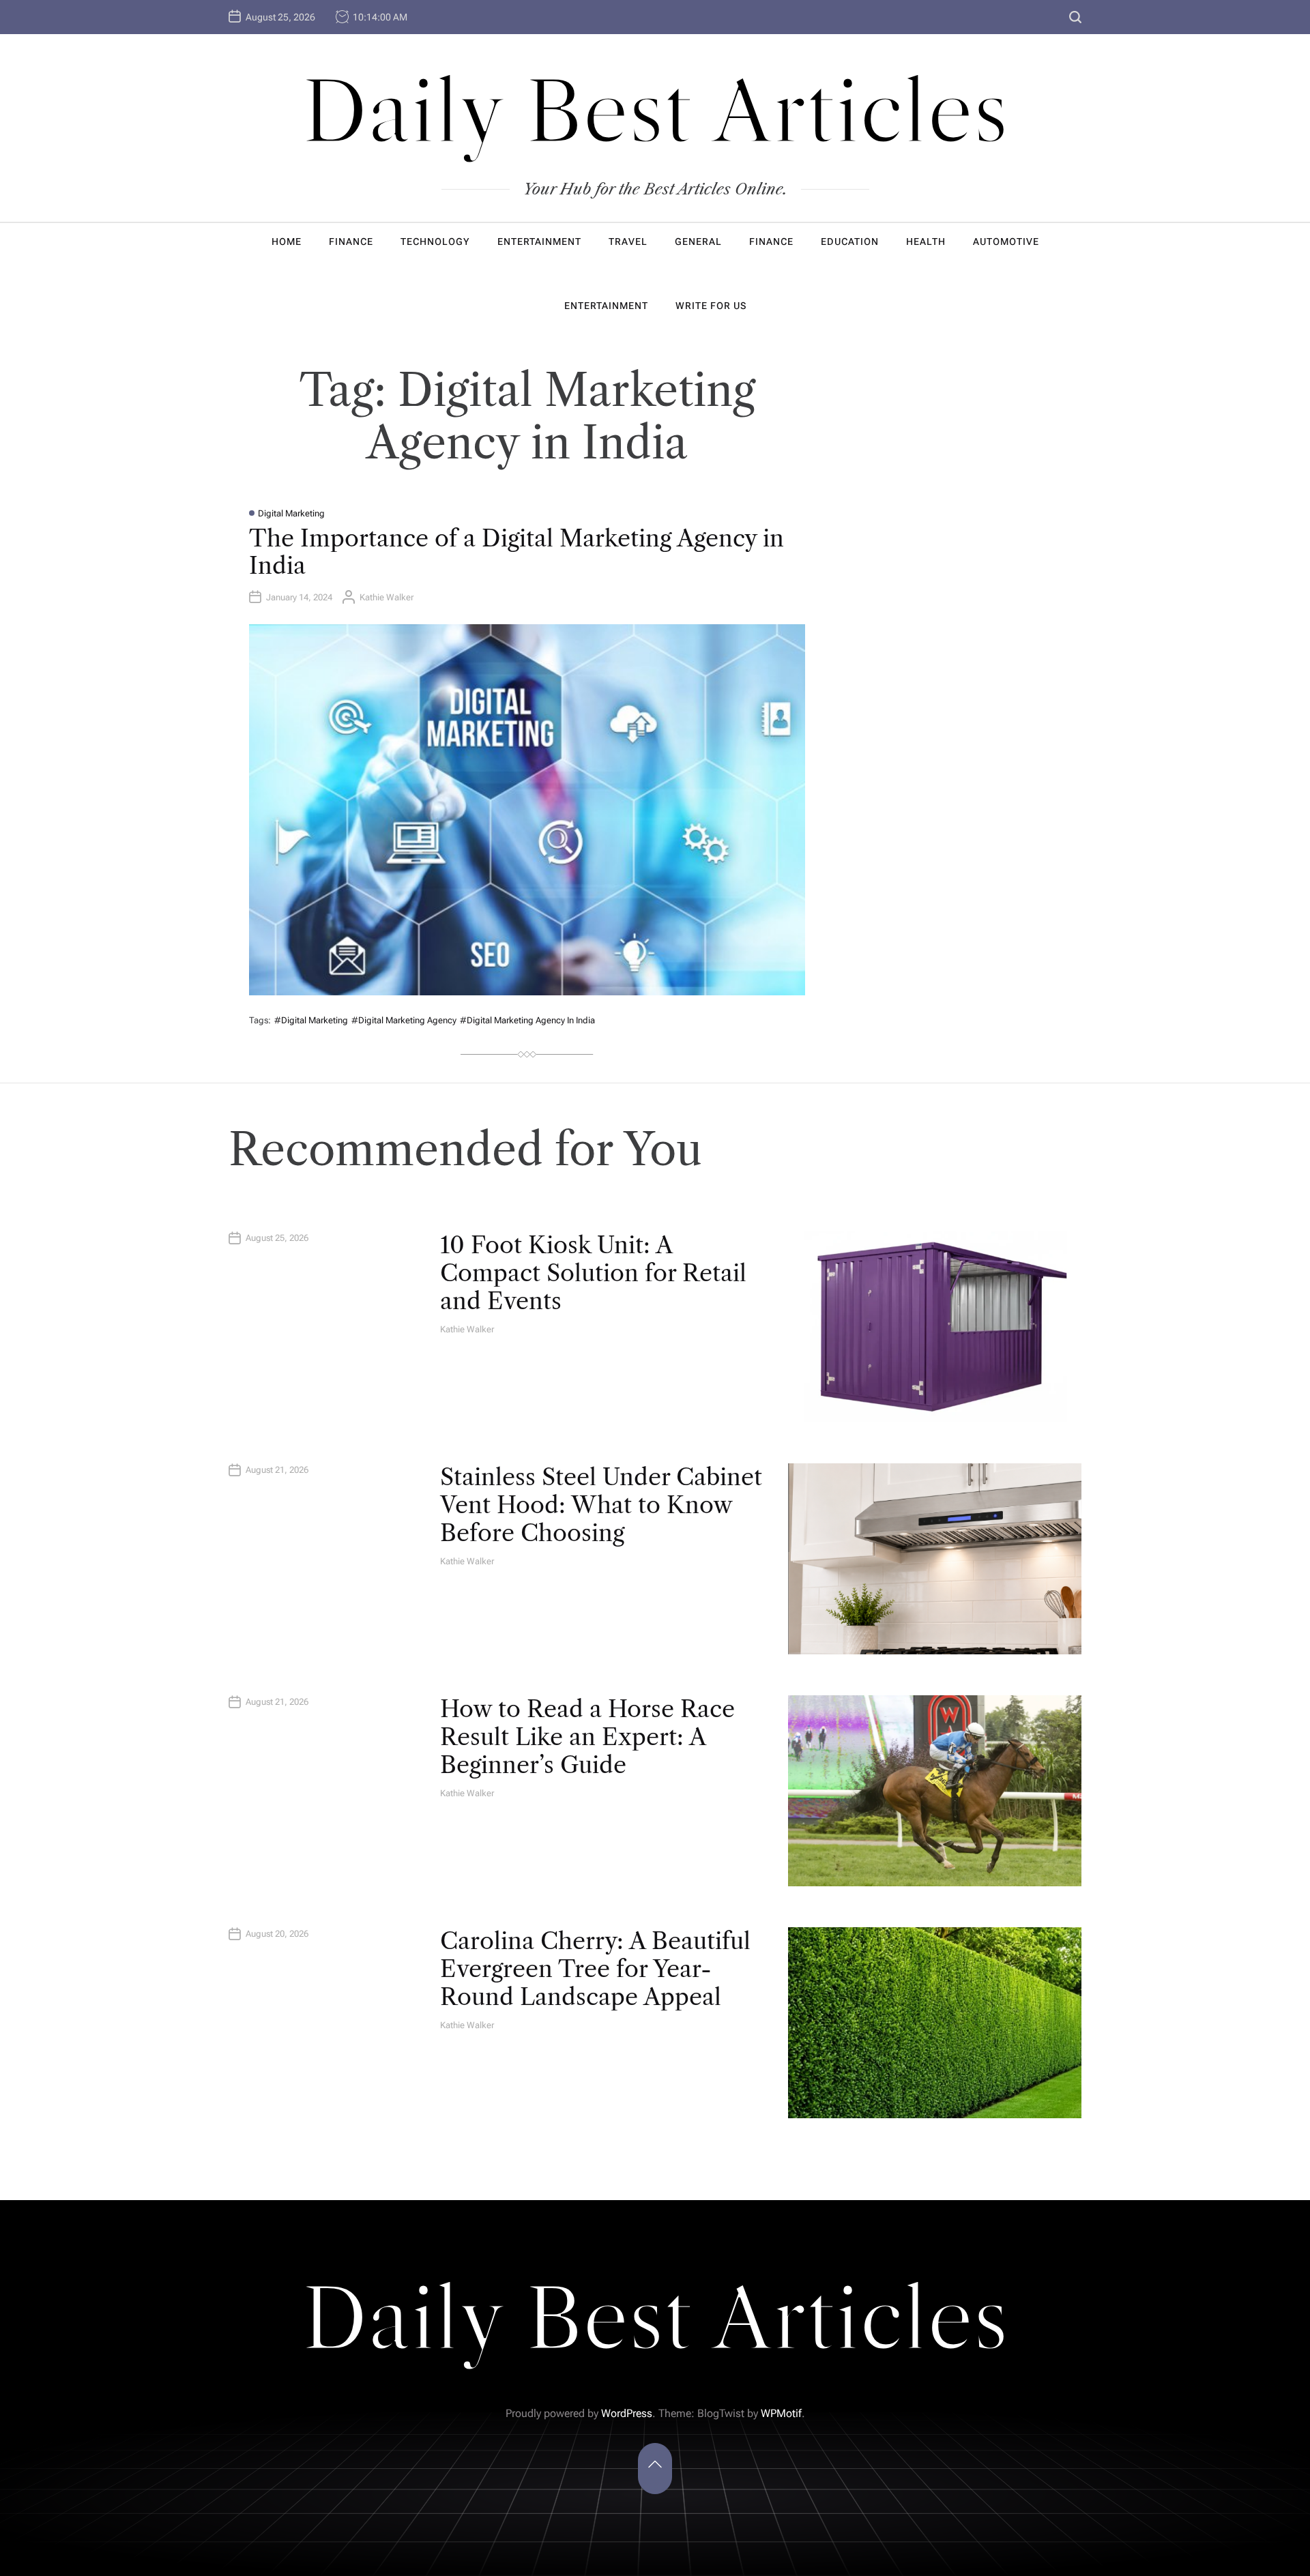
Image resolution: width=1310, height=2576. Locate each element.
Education (850, 241)
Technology (435, 241)
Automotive (1006, 241)
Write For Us (711, 306)
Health (926, 241)
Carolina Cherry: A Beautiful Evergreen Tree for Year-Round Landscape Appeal (595, 1969)
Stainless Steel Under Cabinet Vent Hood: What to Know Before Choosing (601, 1505)
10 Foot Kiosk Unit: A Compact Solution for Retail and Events (593, 1273)
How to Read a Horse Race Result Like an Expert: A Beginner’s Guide (587, 1737)
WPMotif (781, 2413)
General (698, 241)
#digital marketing (311, 1020)
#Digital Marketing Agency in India (527, 1020)
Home (287, 241)
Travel (628, 241)
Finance (351, 241)
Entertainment (539, 241)
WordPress (627, 2413)
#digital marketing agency (404, 1020)
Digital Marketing (291, 513)
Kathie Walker (387, 597)
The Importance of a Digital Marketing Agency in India (516, 552)
